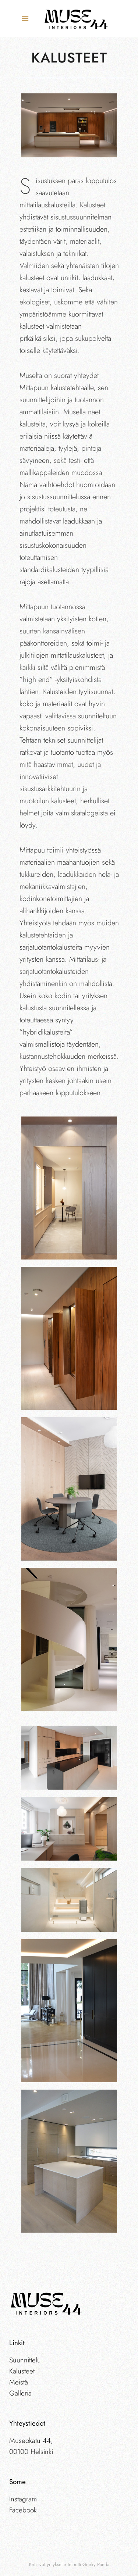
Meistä (19, 2382)
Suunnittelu (25, 2360)
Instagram (23, 2499)
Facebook (23, 2510)
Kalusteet (22, 2371)
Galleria (20, 2393)
